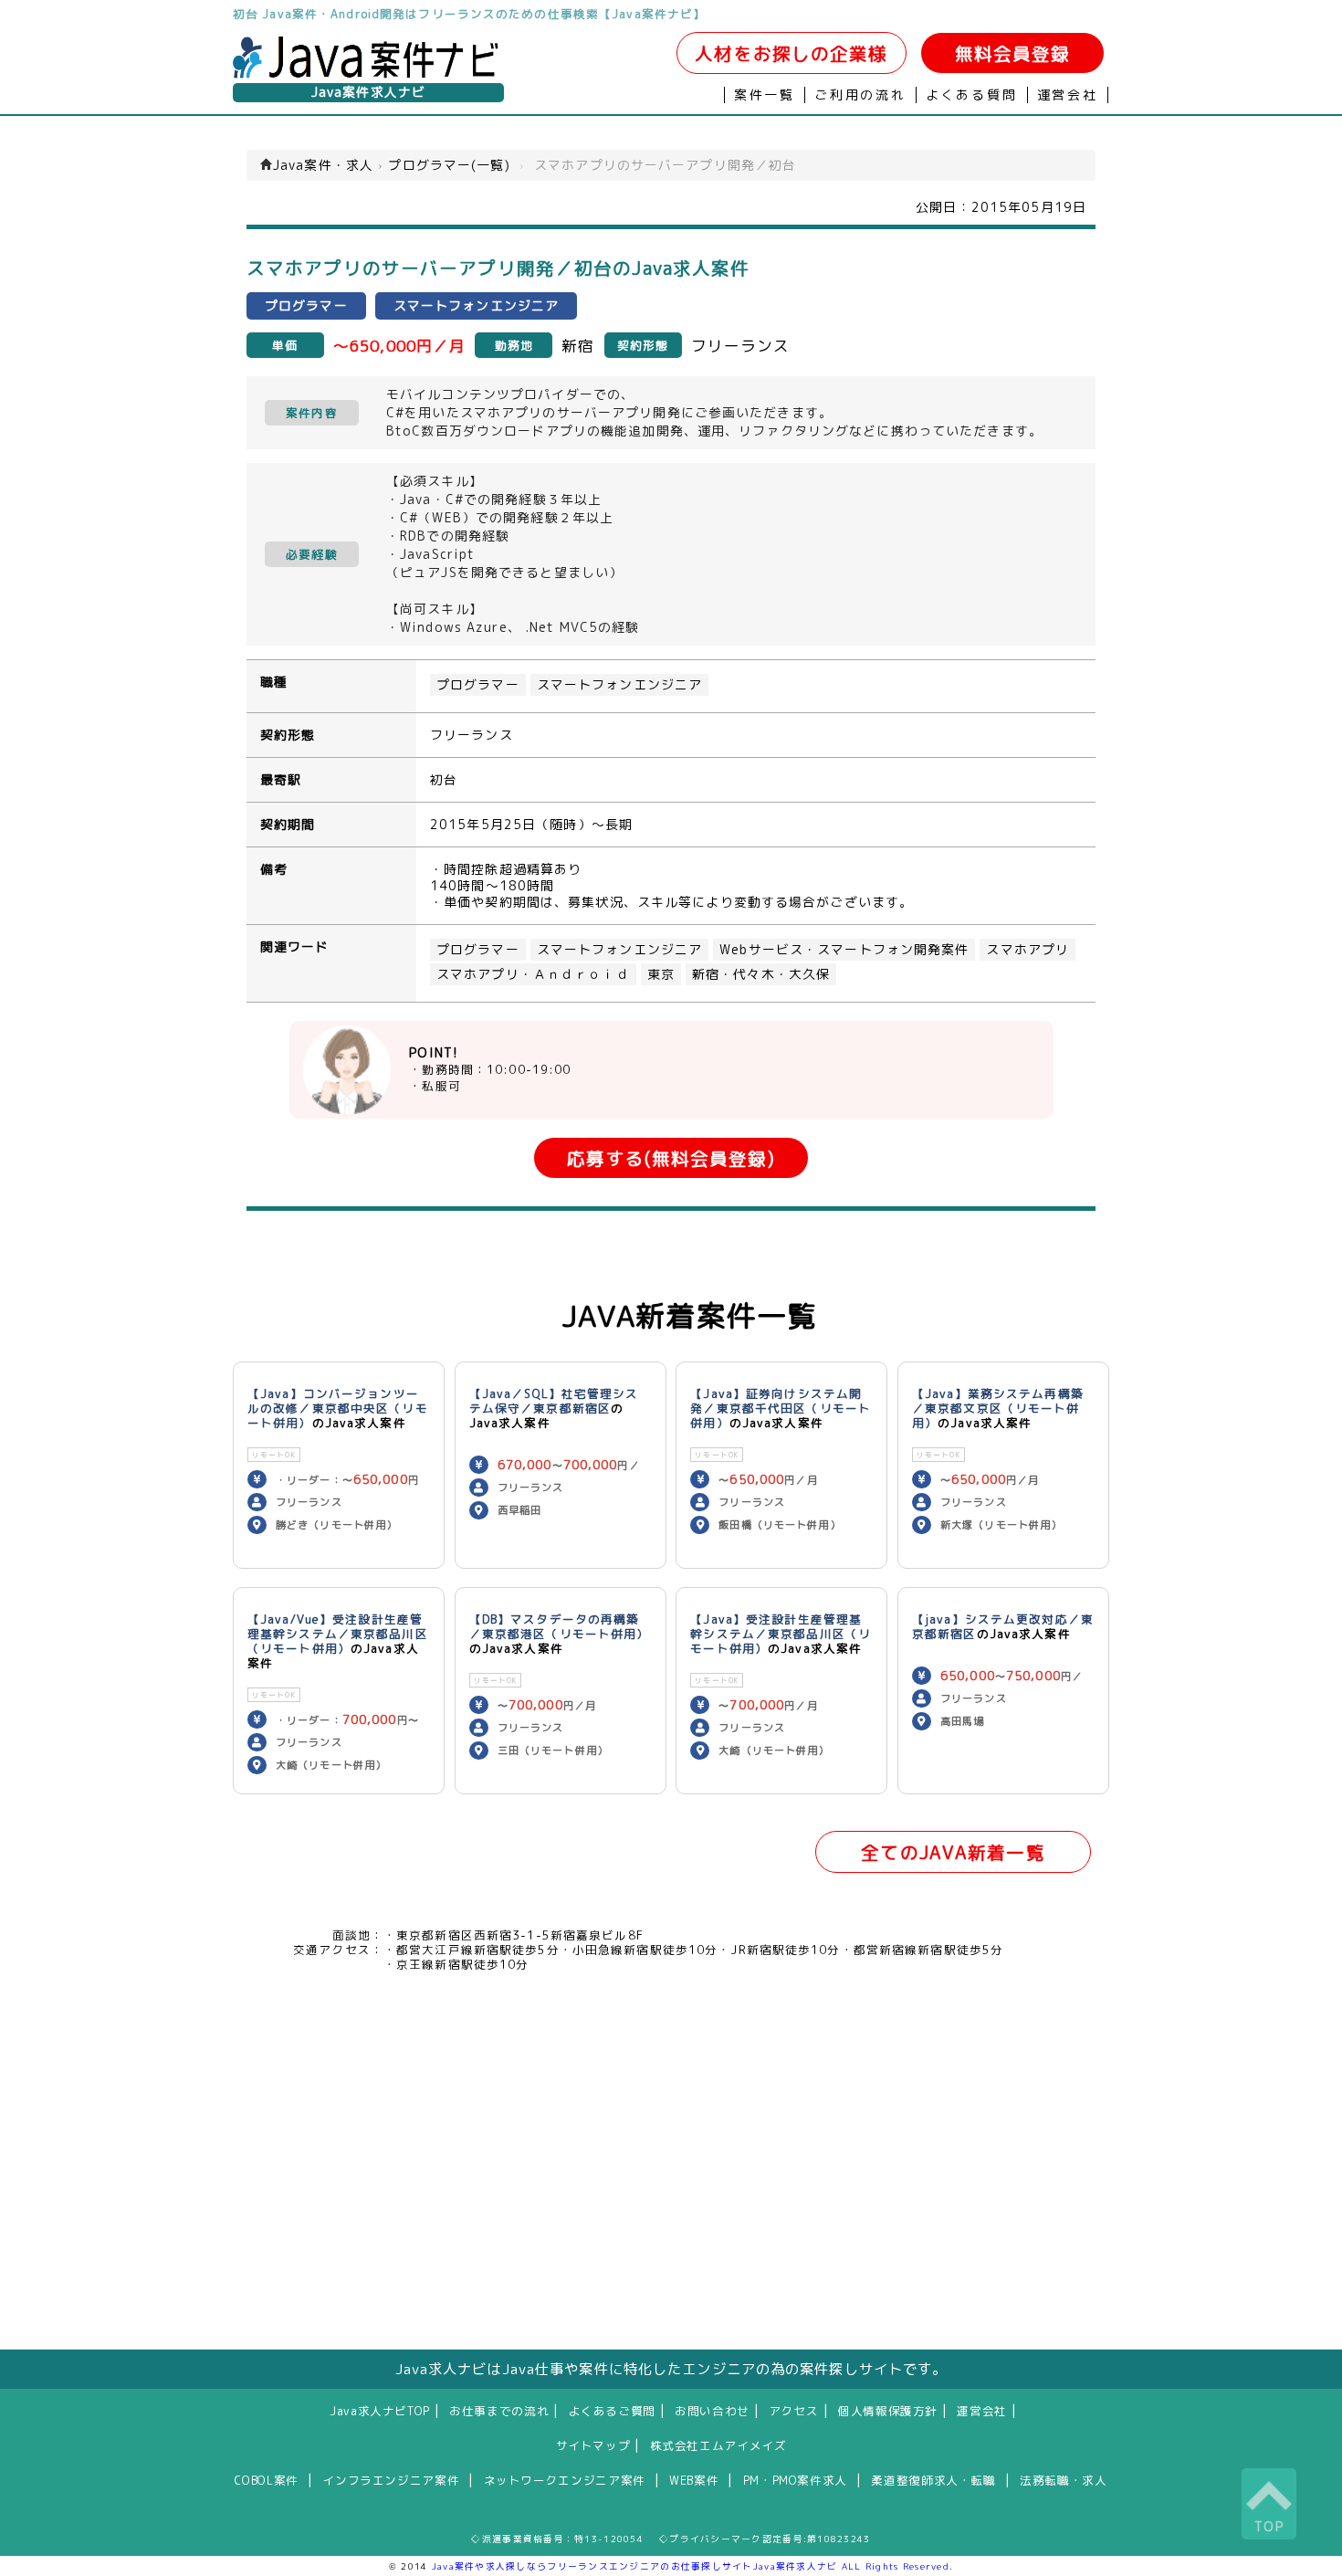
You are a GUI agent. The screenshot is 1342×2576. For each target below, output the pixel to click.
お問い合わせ (712, 2411)
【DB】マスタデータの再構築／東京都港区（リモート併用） (560, 1626)
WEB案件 (694, 2480)
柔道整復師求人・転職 (933, 2480)
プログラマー (478, 685)
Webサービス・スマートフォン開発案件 (844, 950)
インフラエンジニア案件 (391, 2480)
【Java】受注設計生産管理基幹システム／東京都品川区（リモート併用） (781, 1634)
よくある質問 (972, 95)
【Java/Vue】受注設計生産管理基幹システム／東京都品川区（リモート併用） (338, 1634)
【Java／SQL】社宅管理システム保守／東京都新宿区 (554, 1401)
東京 (661, 974)
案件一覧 (765, 95)
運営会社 (1068, 95)
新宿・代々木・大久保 (761, 974)
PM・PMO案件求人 (795, 2480)
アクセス (794, 2411)
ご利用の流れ (860, 95)
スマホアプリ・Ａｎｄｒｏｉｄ (533, 974)
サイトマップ (593, 2445)
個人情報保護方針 (888, 2411)
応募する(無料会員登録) (671, 1158)
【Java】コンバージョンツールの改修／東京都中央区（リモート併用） (338, 1408)
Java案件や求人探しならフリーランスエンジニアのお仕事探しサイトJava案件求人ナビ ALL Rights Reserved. (693, 2566)
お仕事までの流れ (499, 2411)
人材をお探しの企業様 (791, 53)
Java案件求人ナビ (368, 92)
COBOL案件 (266, 2480)
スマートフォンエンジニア (619, 685)
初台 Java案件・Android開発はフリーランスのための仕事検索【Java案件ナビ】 (469, 14)
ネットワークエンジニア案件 (565, 2480)
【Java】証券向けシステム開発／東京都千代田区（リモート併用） (781, 1408)
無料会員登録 (1013, 53)
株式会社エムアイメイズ (718, 2445)
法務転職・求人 (1063, 2480)
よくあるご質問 (612, 2411)
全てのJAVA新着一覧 (953, 1852)
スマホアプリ (1027, 950)
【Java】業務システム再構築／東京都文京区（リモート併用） (998, 1408)
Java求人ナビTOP (380, 2411)
